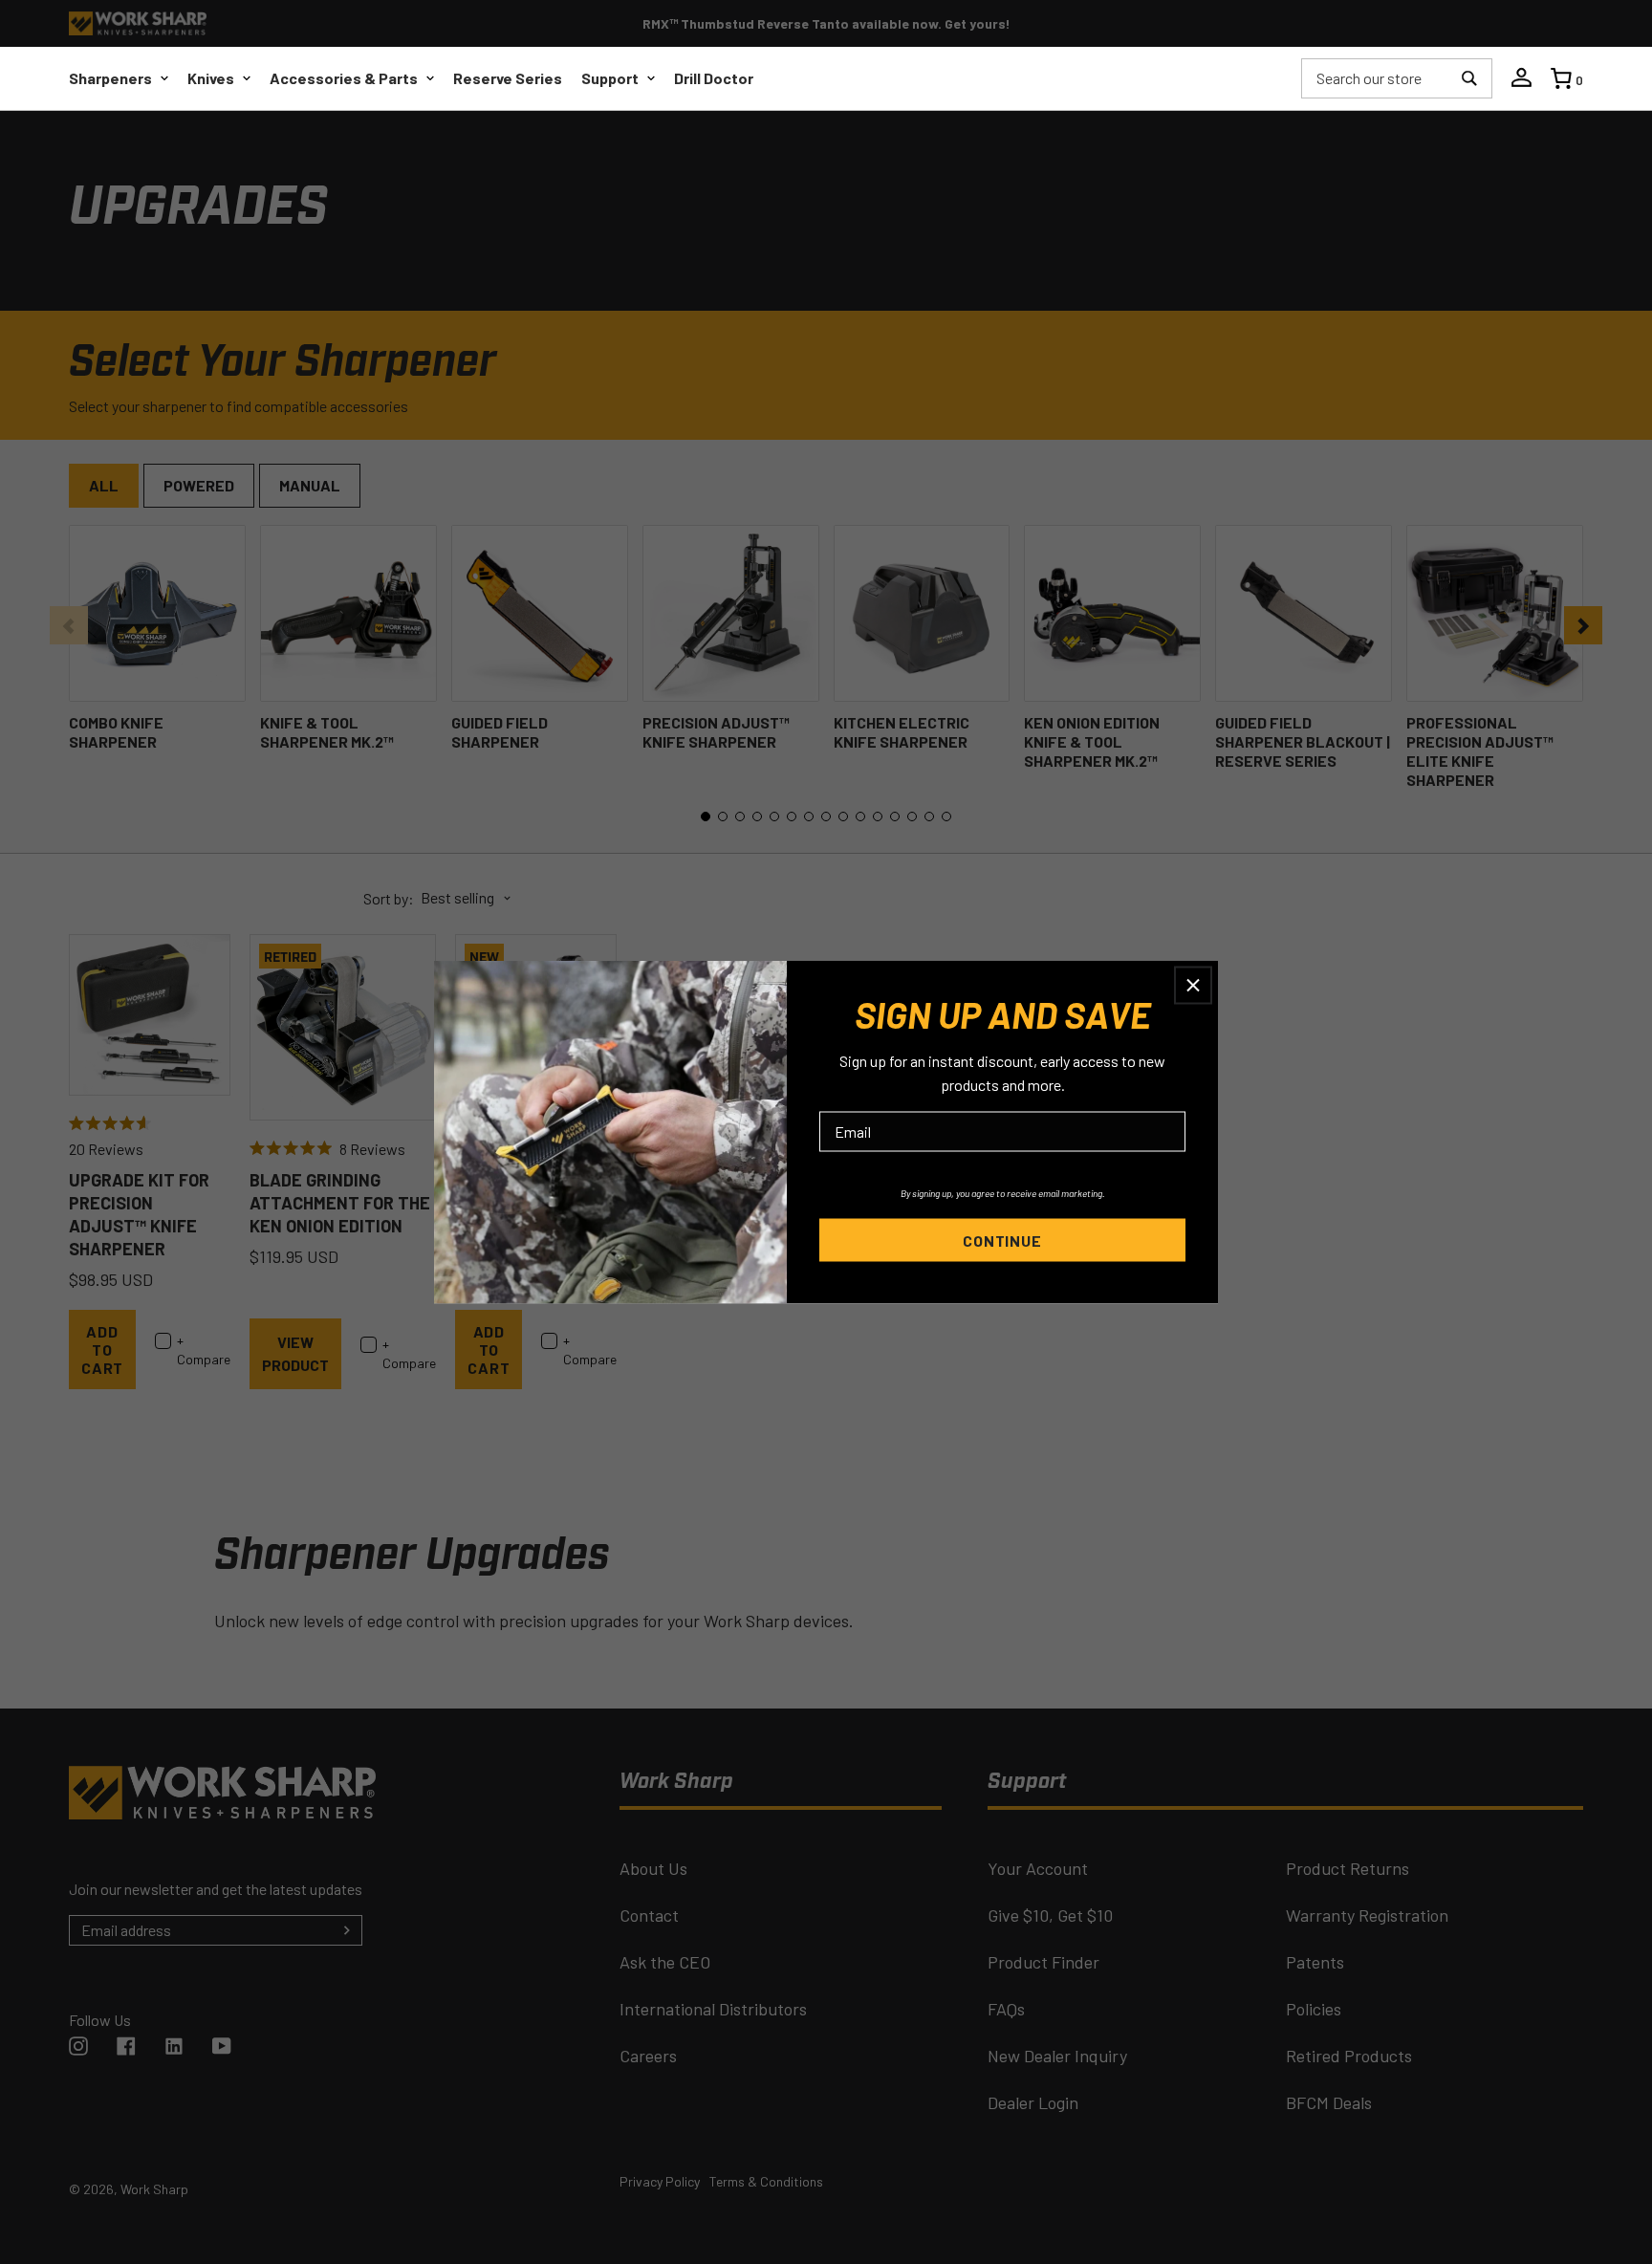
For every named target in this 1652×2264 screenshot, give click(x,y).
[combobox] (1377, 78)
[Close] (1193, 986)
